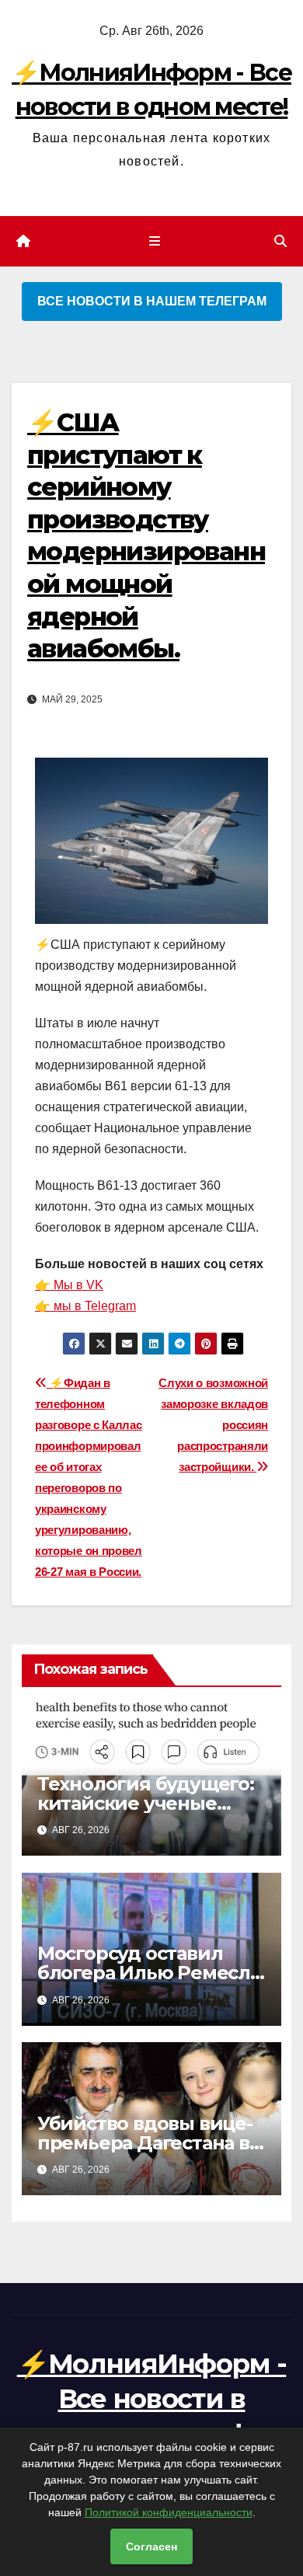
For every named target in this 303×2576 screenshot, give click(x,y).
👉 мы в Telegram (85, 1306)
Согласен (151, 2546)
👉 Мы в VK (69, 1285)
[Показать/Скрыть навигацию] (154, 242)
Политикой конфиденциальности (169, 2512)
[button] (280, 241)
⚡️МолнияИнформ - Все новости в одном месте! (152, 2398)
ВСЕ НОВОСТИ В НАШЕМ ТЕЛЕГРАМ (152, 301)
